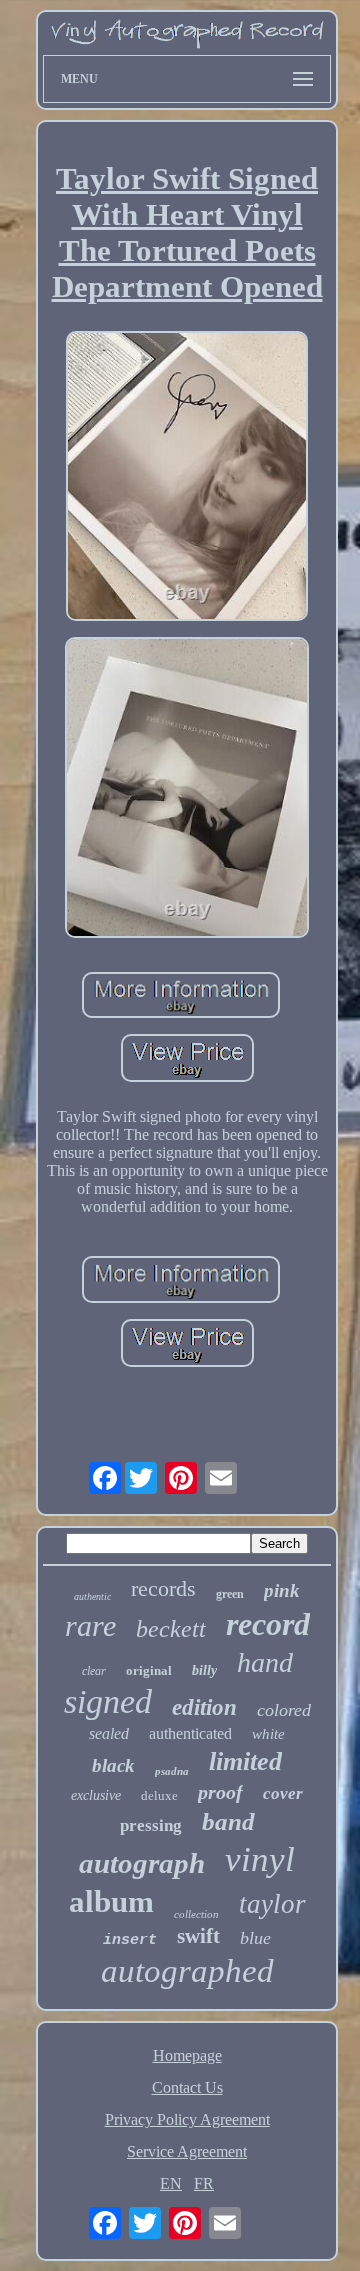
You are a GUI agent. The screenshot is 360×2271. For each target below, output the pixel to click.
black (113, 1765)
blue (255, 1938)
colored (284, 1710)
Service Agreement (187, 2151)
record (268, 1624)
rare (90, 1625)
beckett (171, 1629)
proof (220, 1792)
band (228, 1821)
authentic (92, 1596)
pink (282, 1590)
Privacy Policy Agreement (187, 2119)
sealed (109, 1733)
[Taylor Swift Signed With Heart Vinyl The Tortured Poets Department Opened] (187, 477)
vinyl (260, 1859)
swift (198, 1936)
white (268, 1734)
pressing (151, 1825)
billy (204, 1670)
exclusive (96, 1795)
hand (265, 1662)
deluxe (159, 1795)
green (230, 1594)
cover (283, 1793)
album (111, 1901)
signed (108, 1701)
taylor (272, 1904)
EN (171, 2183)
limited (245, 1761)
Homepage (187, 2055)
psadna (172, 1771)
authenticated (190, 1733)
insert (130, 1940)
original (149, 1670)
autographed (187, 1971)
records (163, 1588)
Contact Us (187, 2087)
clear (94, 1671)
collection (196, 1914)
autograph (142, 1863)
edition (204, 1707)
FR (204, 2183)
